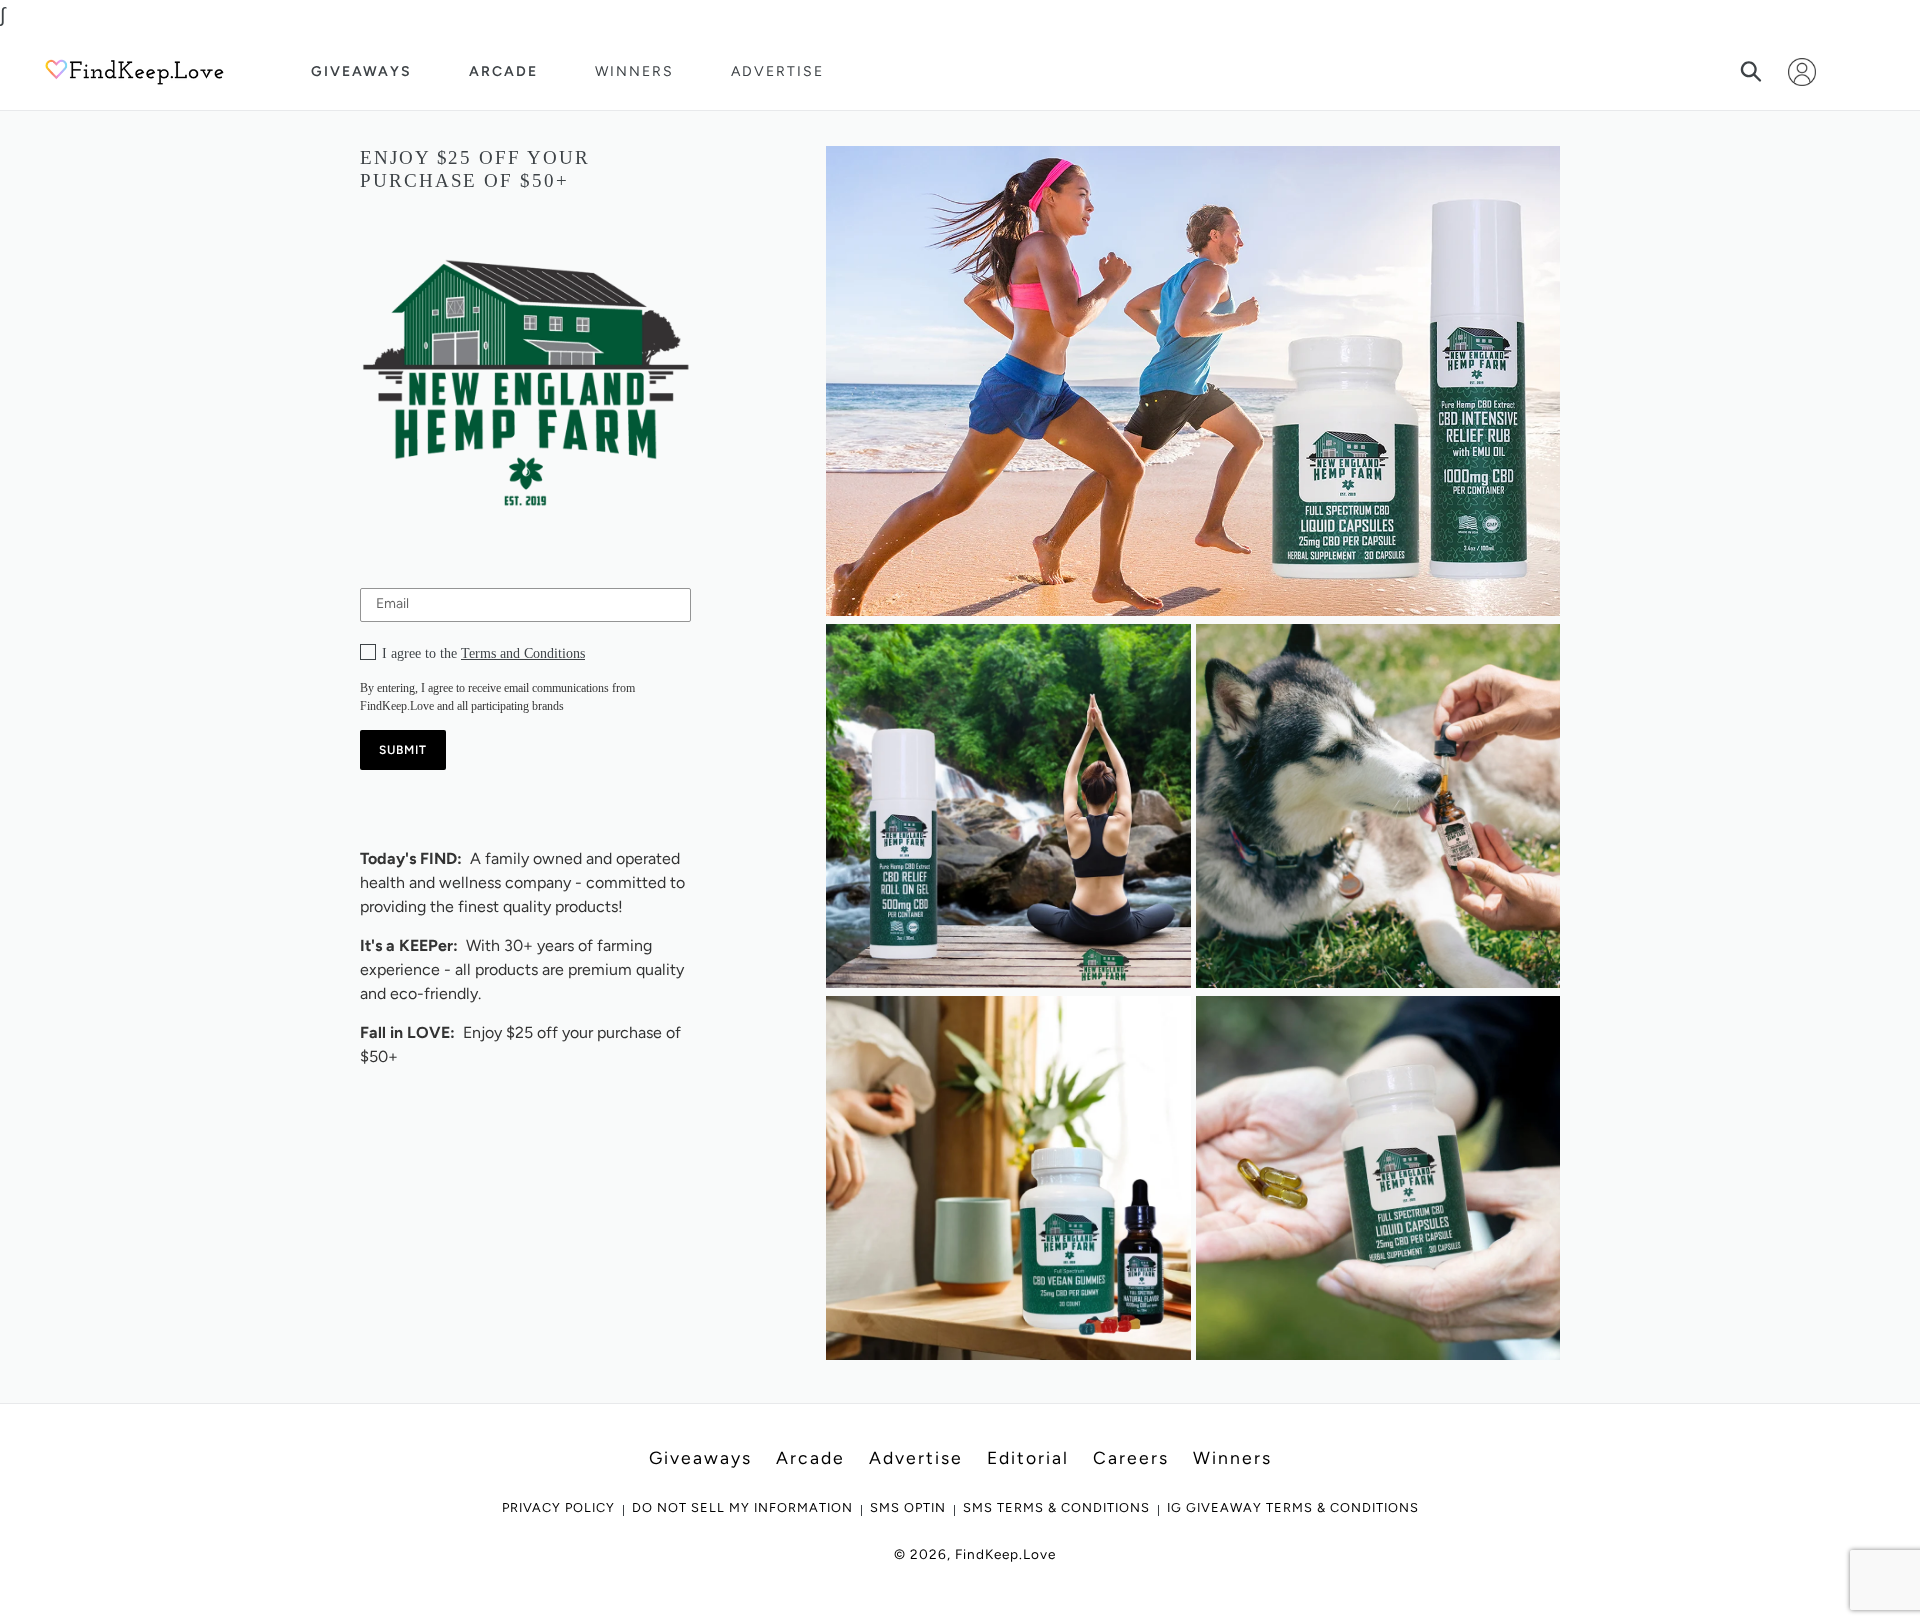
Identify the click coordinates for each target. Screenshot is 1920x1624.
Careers (1131, 1457)
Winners (634, 71)
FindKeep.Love (1005, 1554)
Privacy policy (558, 1507)
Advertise (777, 71)
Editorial (1028, 1457)
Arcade (503, 71)
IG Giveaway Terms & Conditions (1293, 1507)
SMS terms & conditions (1056, 1507)
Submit (403, 750)
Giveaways (361, 71)
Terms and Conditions (523, 653)
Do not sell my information (742, 1507)
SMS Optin (908, 1507)
